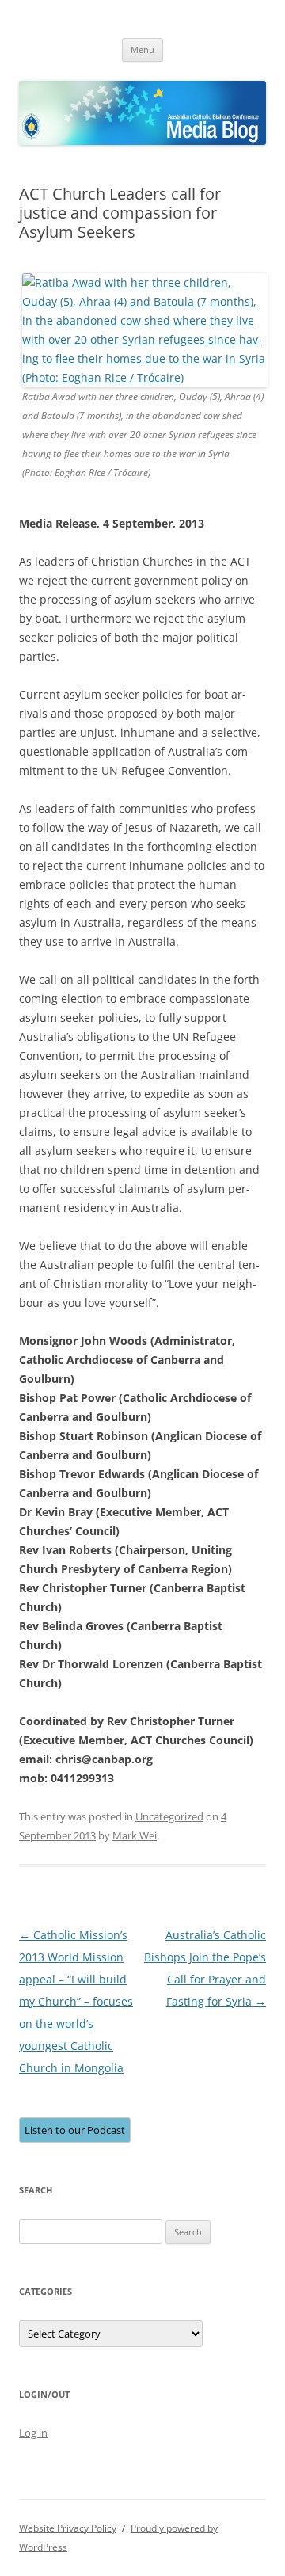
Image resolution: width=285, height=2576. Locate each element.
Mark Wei (135, 1835)
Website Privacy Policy (68, 2528)
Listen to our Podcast (75, 2130)
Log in (33, 2433)
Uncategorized (169, 1816)
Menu (142, 50)
